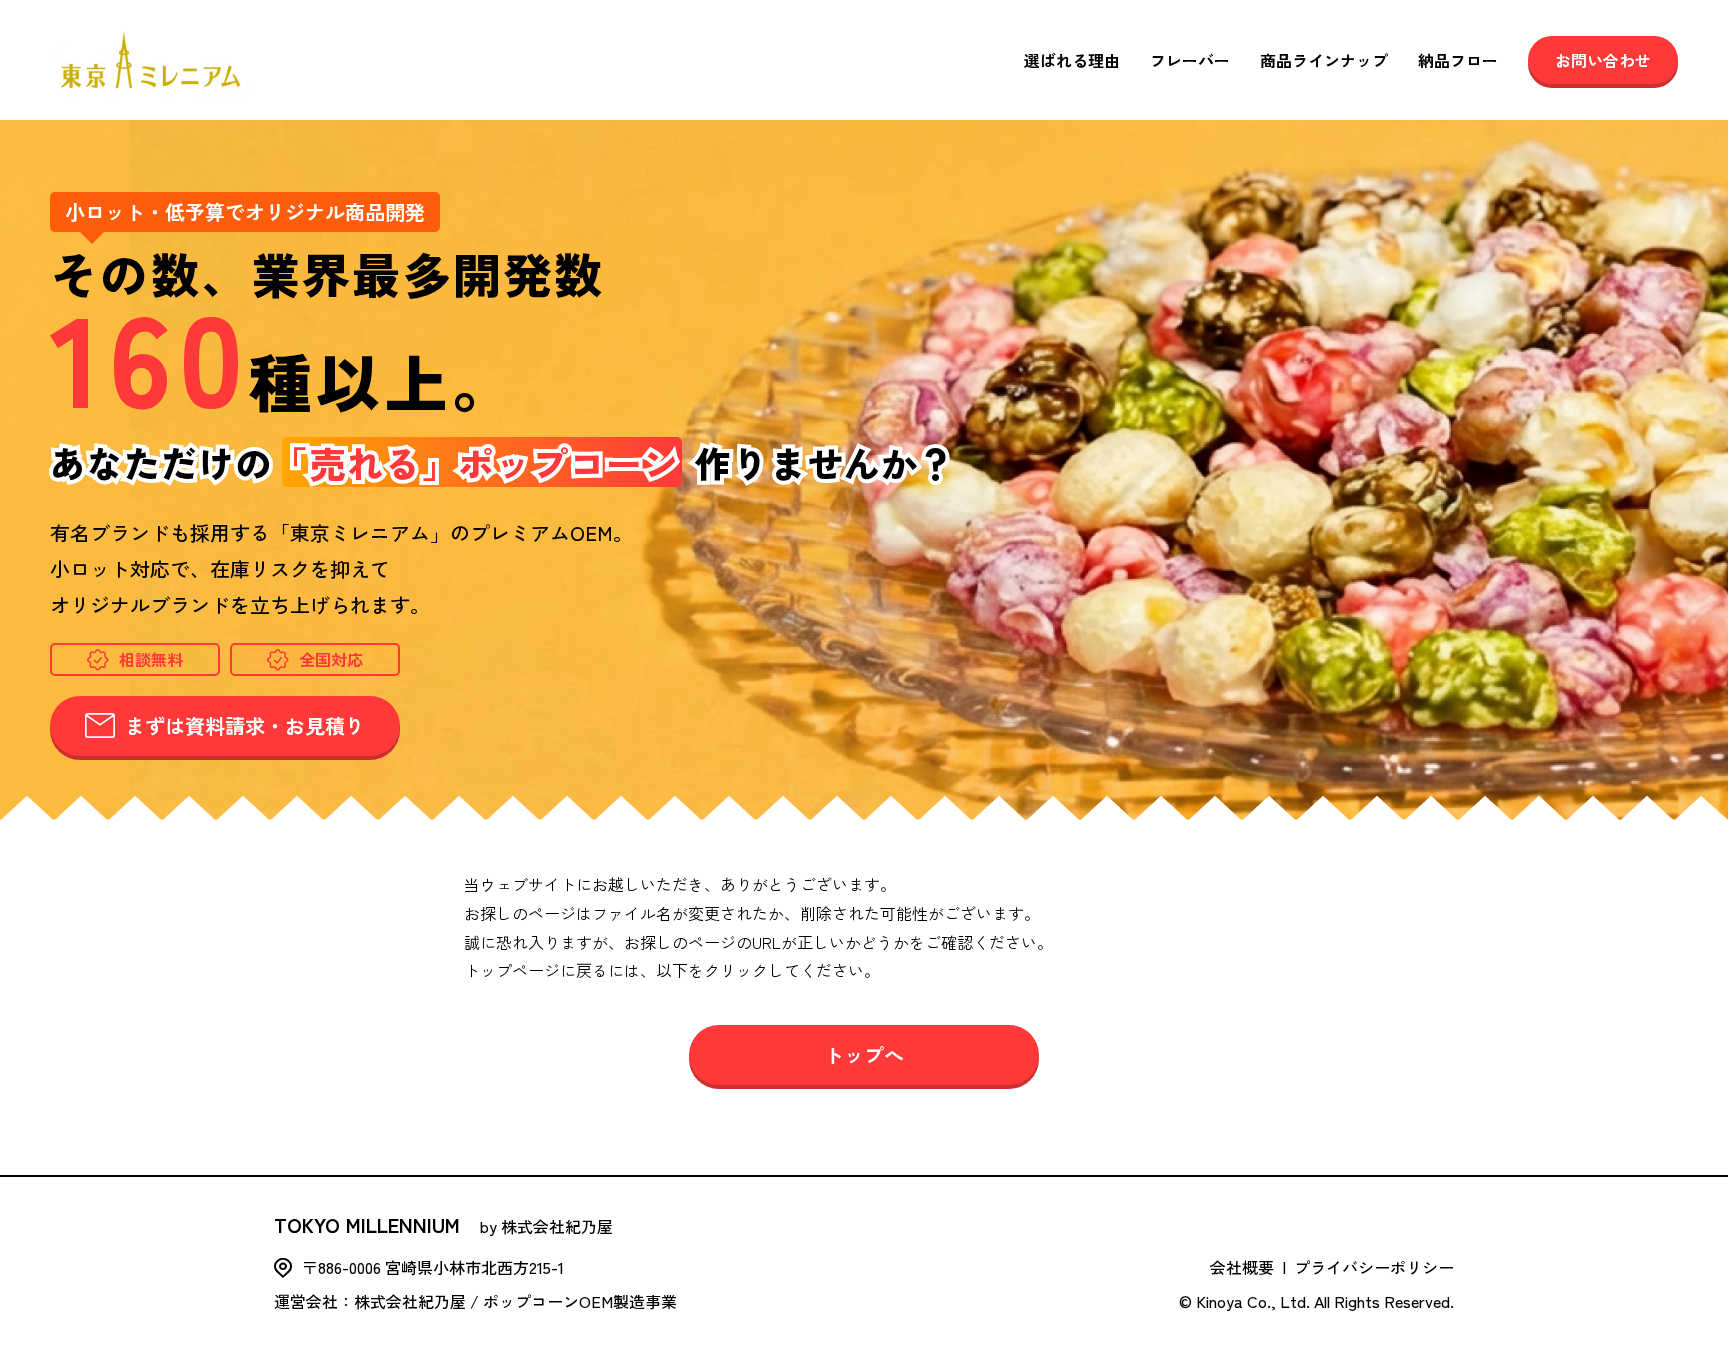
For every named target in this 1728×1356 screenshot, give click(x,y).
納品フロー (1458, 60)
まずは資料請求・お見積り (245, 725)
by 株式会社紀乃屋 (443, 1224)
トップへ (864, 1054)
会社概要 (1242, 1267)
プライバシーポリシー (1374, 1267)
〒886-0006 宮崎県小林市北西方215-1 (433, 1267)
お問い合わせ (1603, 60)
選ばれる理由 (1072, 60)
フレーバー (1190, 60)
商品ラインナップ (1324, 60)
